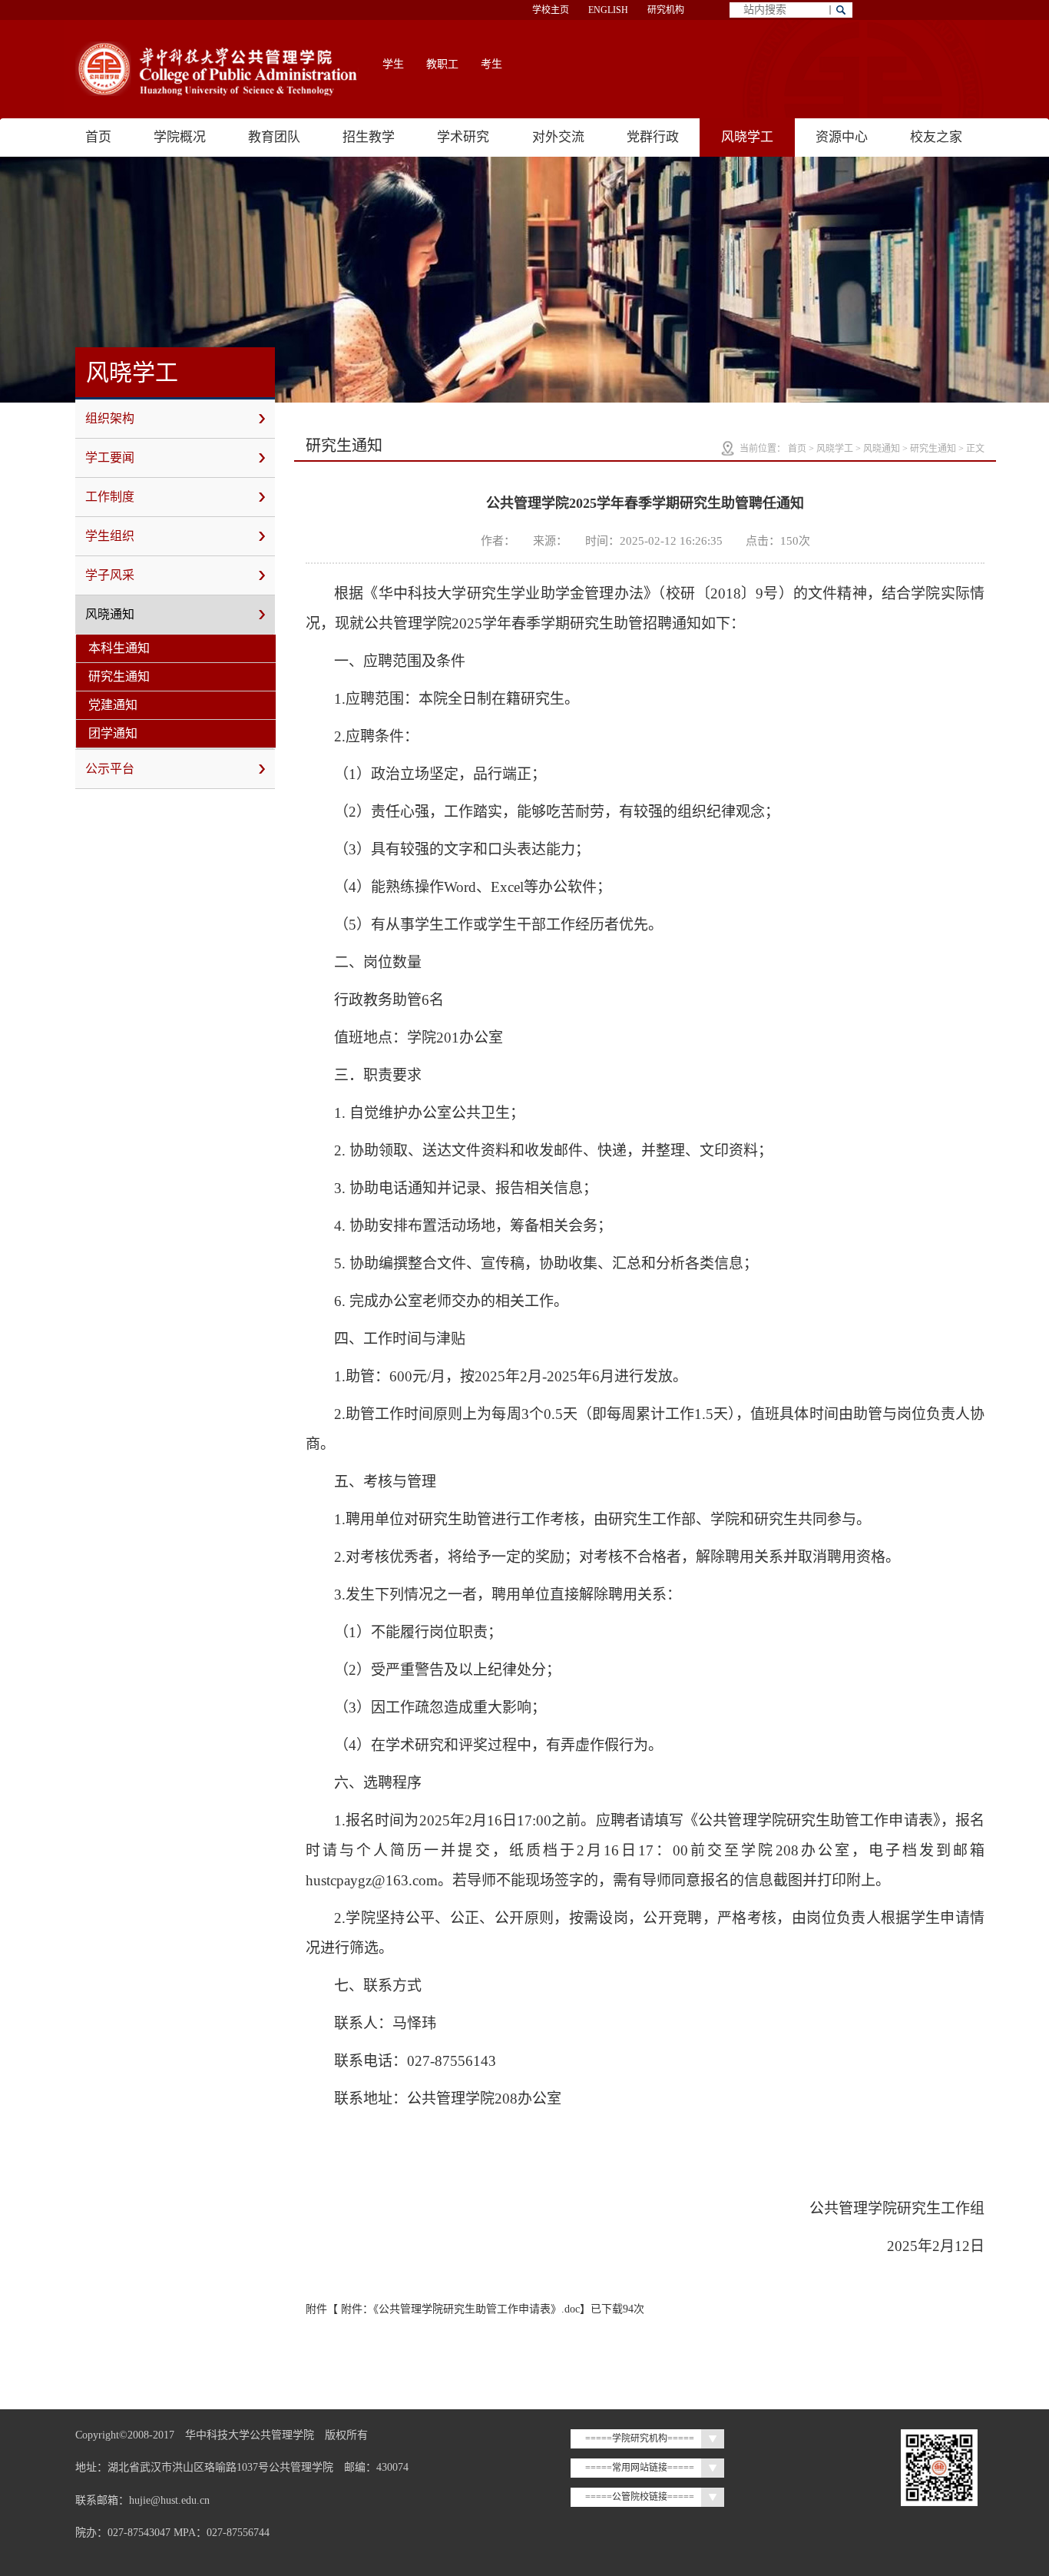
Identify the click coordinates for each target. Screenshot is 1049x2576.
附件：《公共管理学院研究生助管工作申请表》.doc (460, 2309)
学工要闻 (110, 458)
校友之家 (936, 137)
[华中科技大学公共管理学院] (217, 69)
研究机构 (666, 10)
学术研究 (463, 137)
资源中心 (842, 137)
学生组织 (110, 536)
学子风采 (110, 575)
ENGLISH (608, 10)
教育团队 (274, 137)
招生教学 (369, 137)
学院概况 (180, 137)
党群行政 (653, 137)
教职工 (442, 64)
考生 (491, 64)
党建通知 (113, 705)
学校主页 (551, 10)
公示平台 (110, 769)
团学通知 (113, 733)
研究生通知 (119, 676)
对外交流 (558, 137)
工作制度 (110, 497)
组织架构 (110, 418)
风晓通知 (110, 614)
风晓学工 (747, 137)
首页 (98, 137)
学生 (393, 64)
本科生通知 (119, 648)
